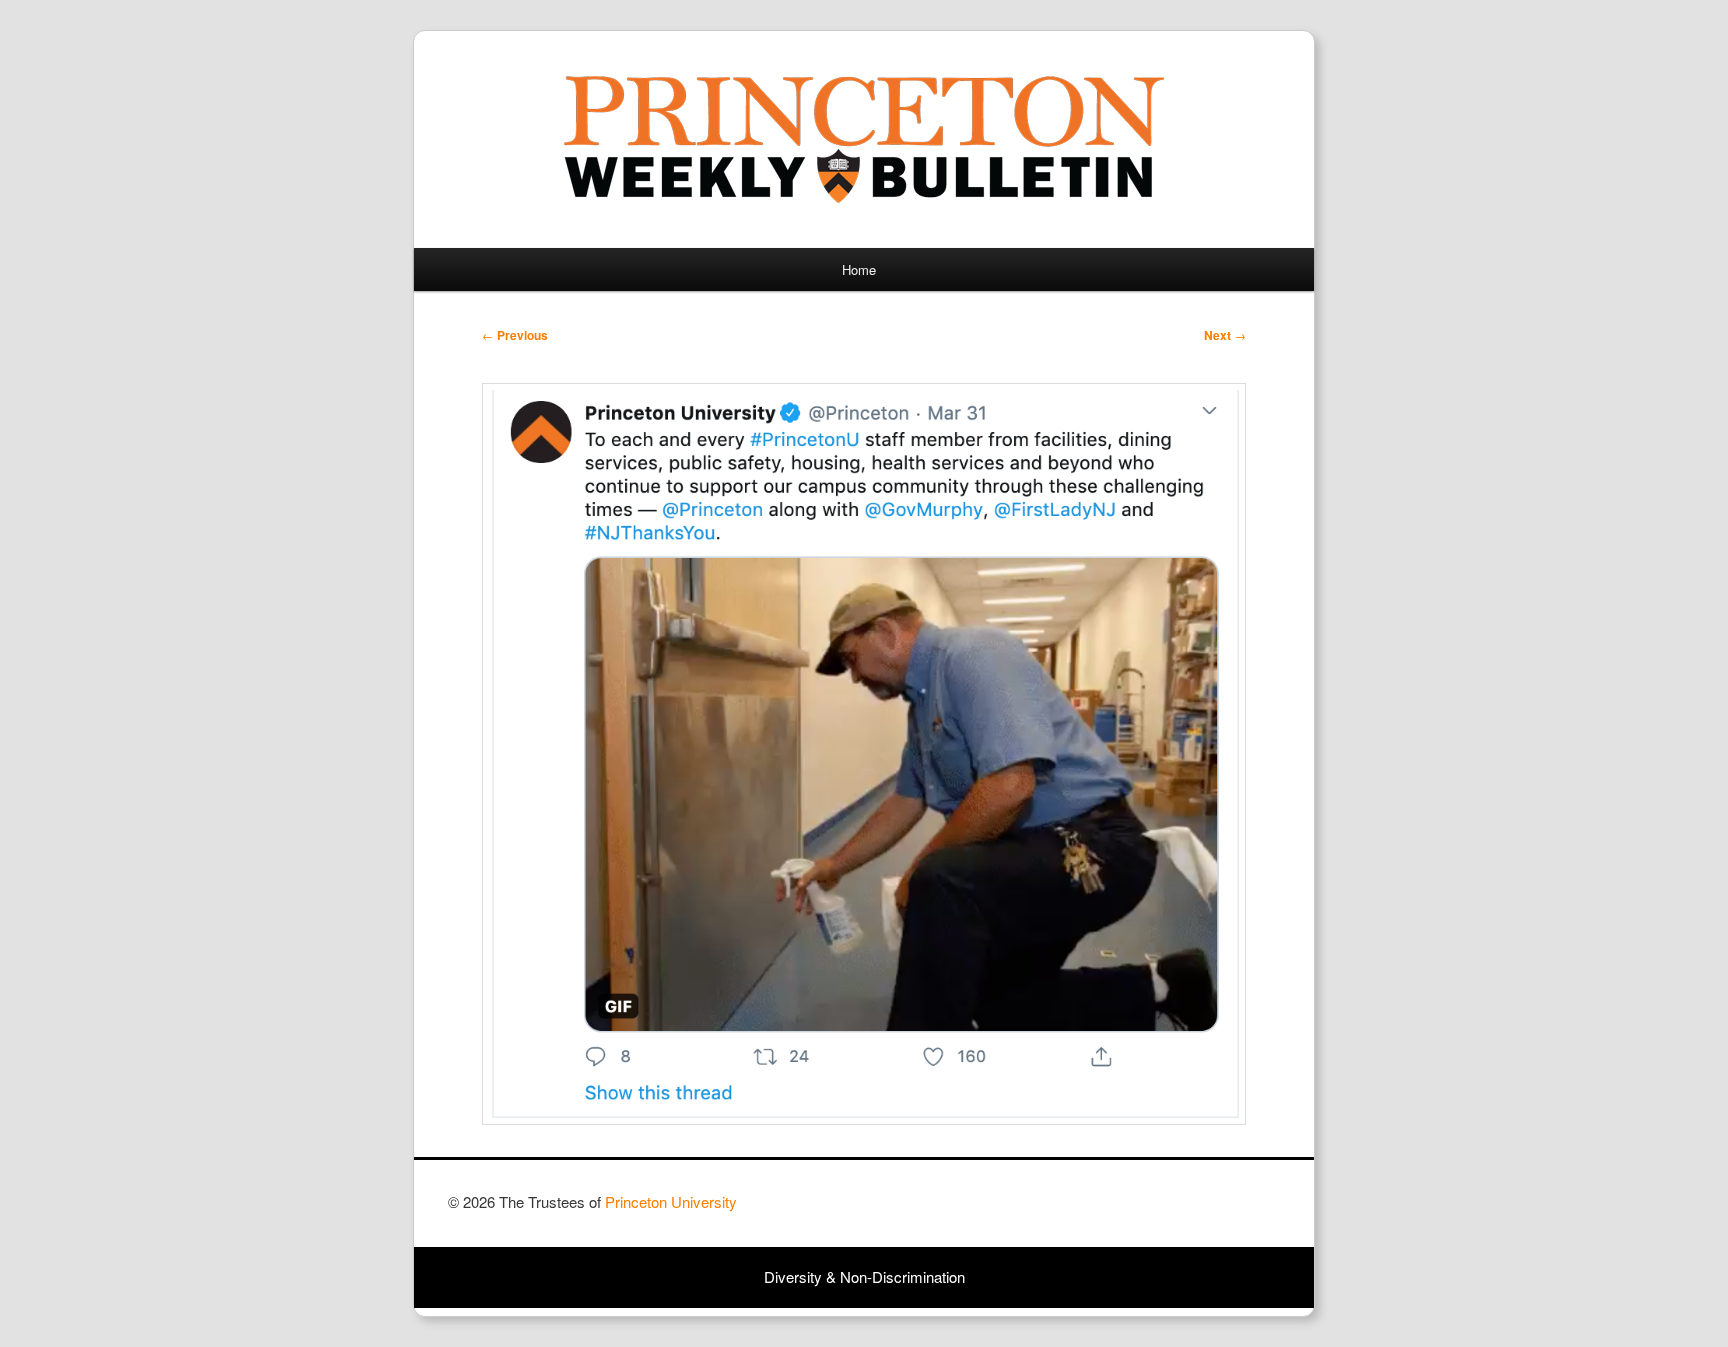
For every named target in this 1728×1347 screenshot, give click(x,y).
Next (1225, 335)
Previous (515, 335)
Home (859, 269)
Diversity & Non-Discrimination (864, 1276)
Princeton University (1206, 1211)
